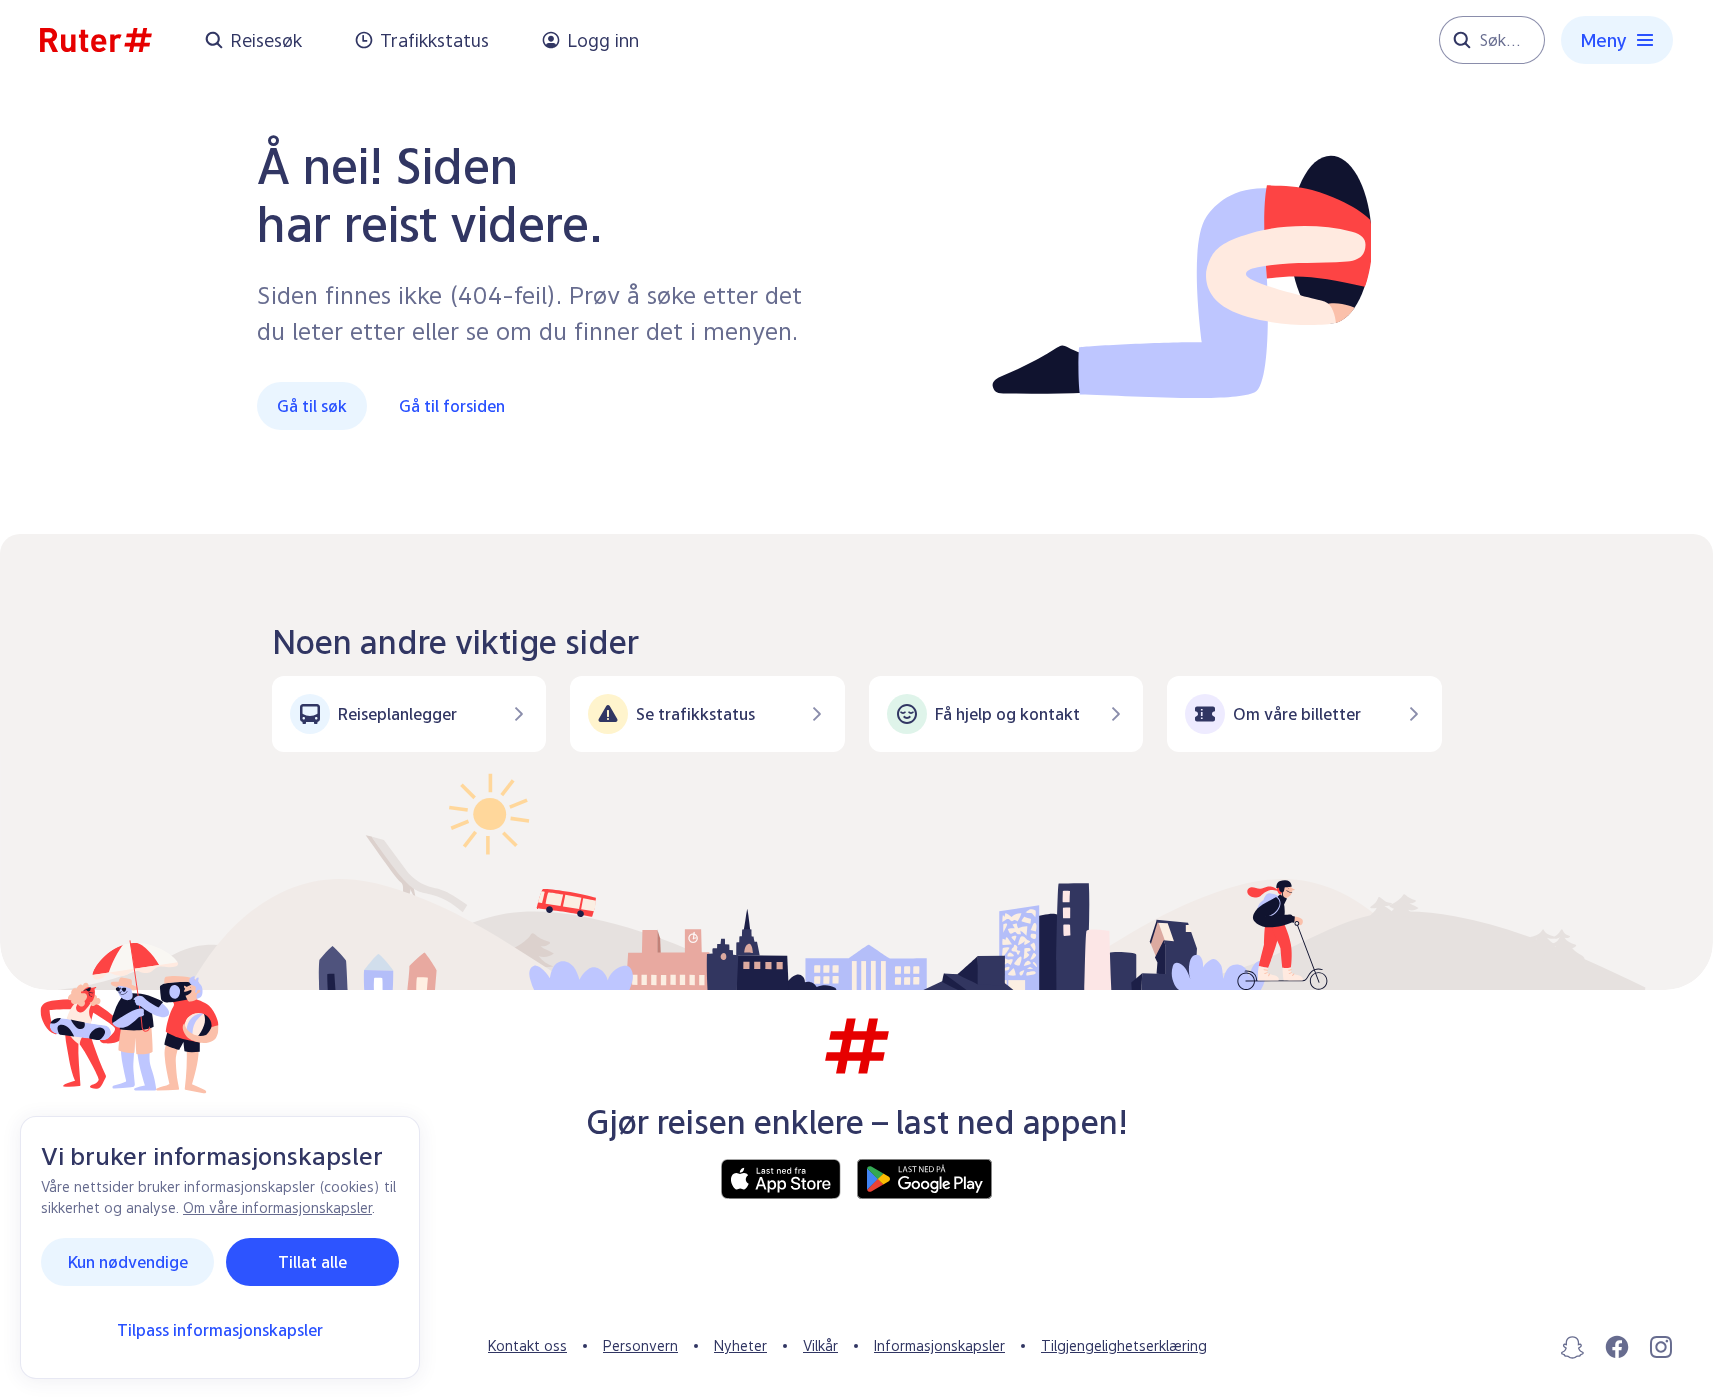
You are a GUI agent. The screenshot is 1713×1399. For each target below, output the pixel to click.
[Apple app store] (781, 1179)
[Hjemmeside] (96, 40)
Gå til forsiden (452, 406)
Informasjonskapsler (939, 1345)
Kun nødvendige (128, 1262)
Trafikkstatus (434, 40)
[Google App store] (924, 1179)
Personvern (640, 1345)
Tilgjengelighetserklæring (1124, 1345)
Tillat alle (312, 1262)
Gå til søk (312, 406)
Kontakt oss (527, 1345)
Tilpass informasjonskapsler (220, 1330)
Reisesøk (266, 40)
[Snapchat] (1573, 1347)
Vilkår (820, 1345)
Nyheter (740, 1345)
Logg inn (603, 40)
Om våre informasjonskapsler (277, 1207)
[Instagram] (1661, 1347)
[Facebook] (1617, 1347)
